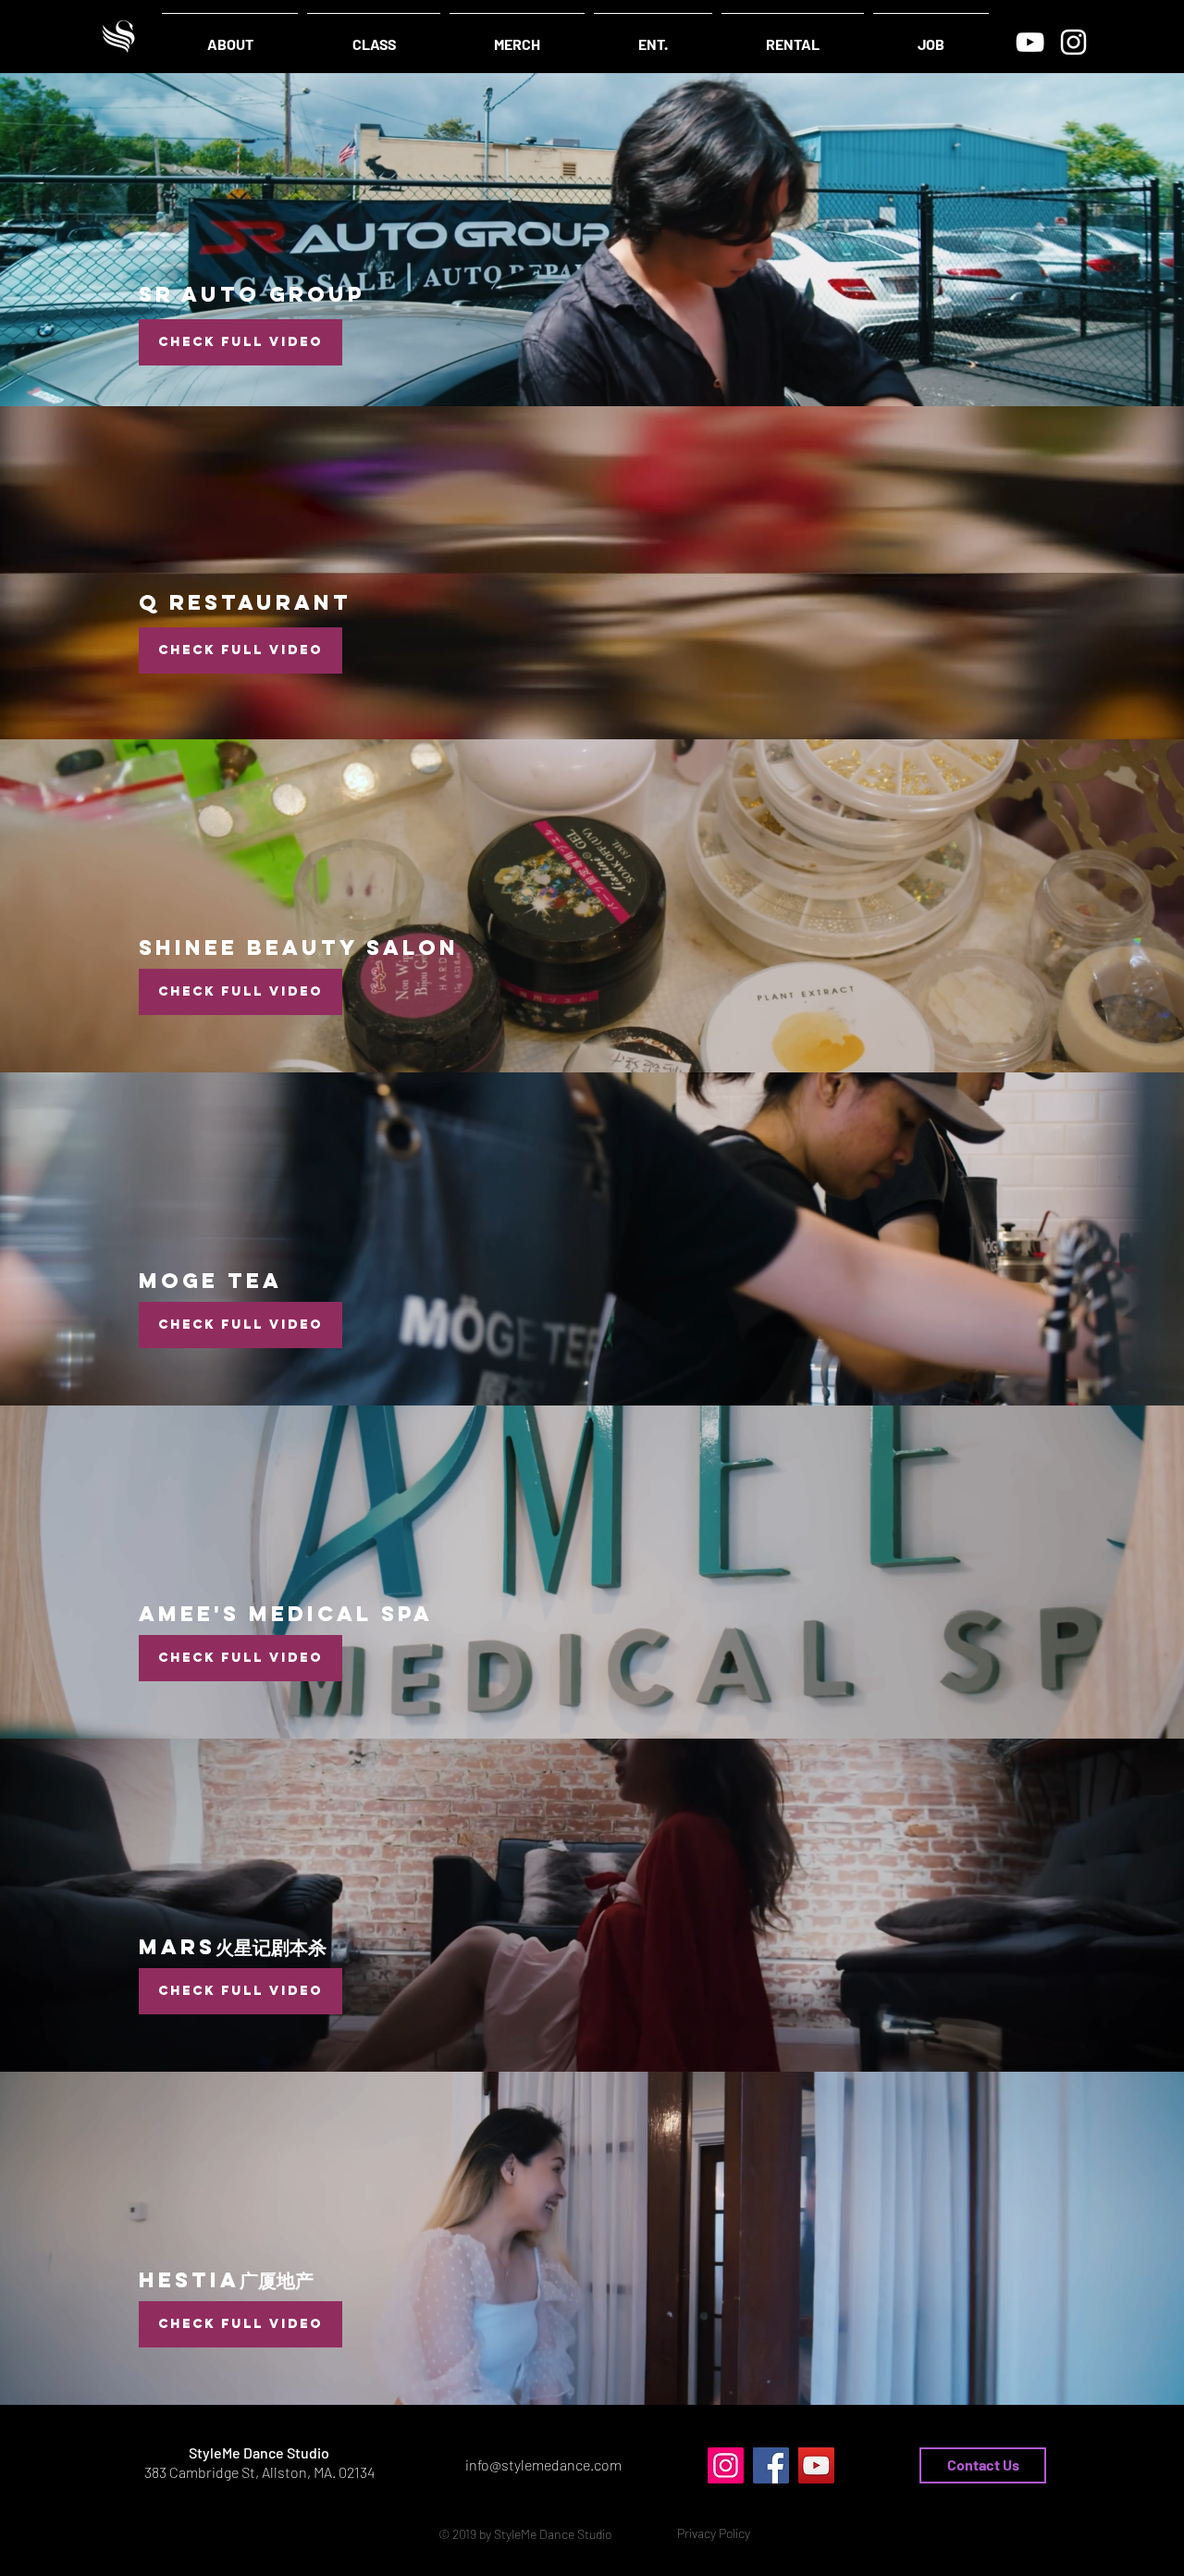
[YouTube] (1030, 42)
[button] (713, 2533)
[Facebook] (771, 2465)
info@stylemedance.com (543, 2465)
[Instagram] (1073, 42)
